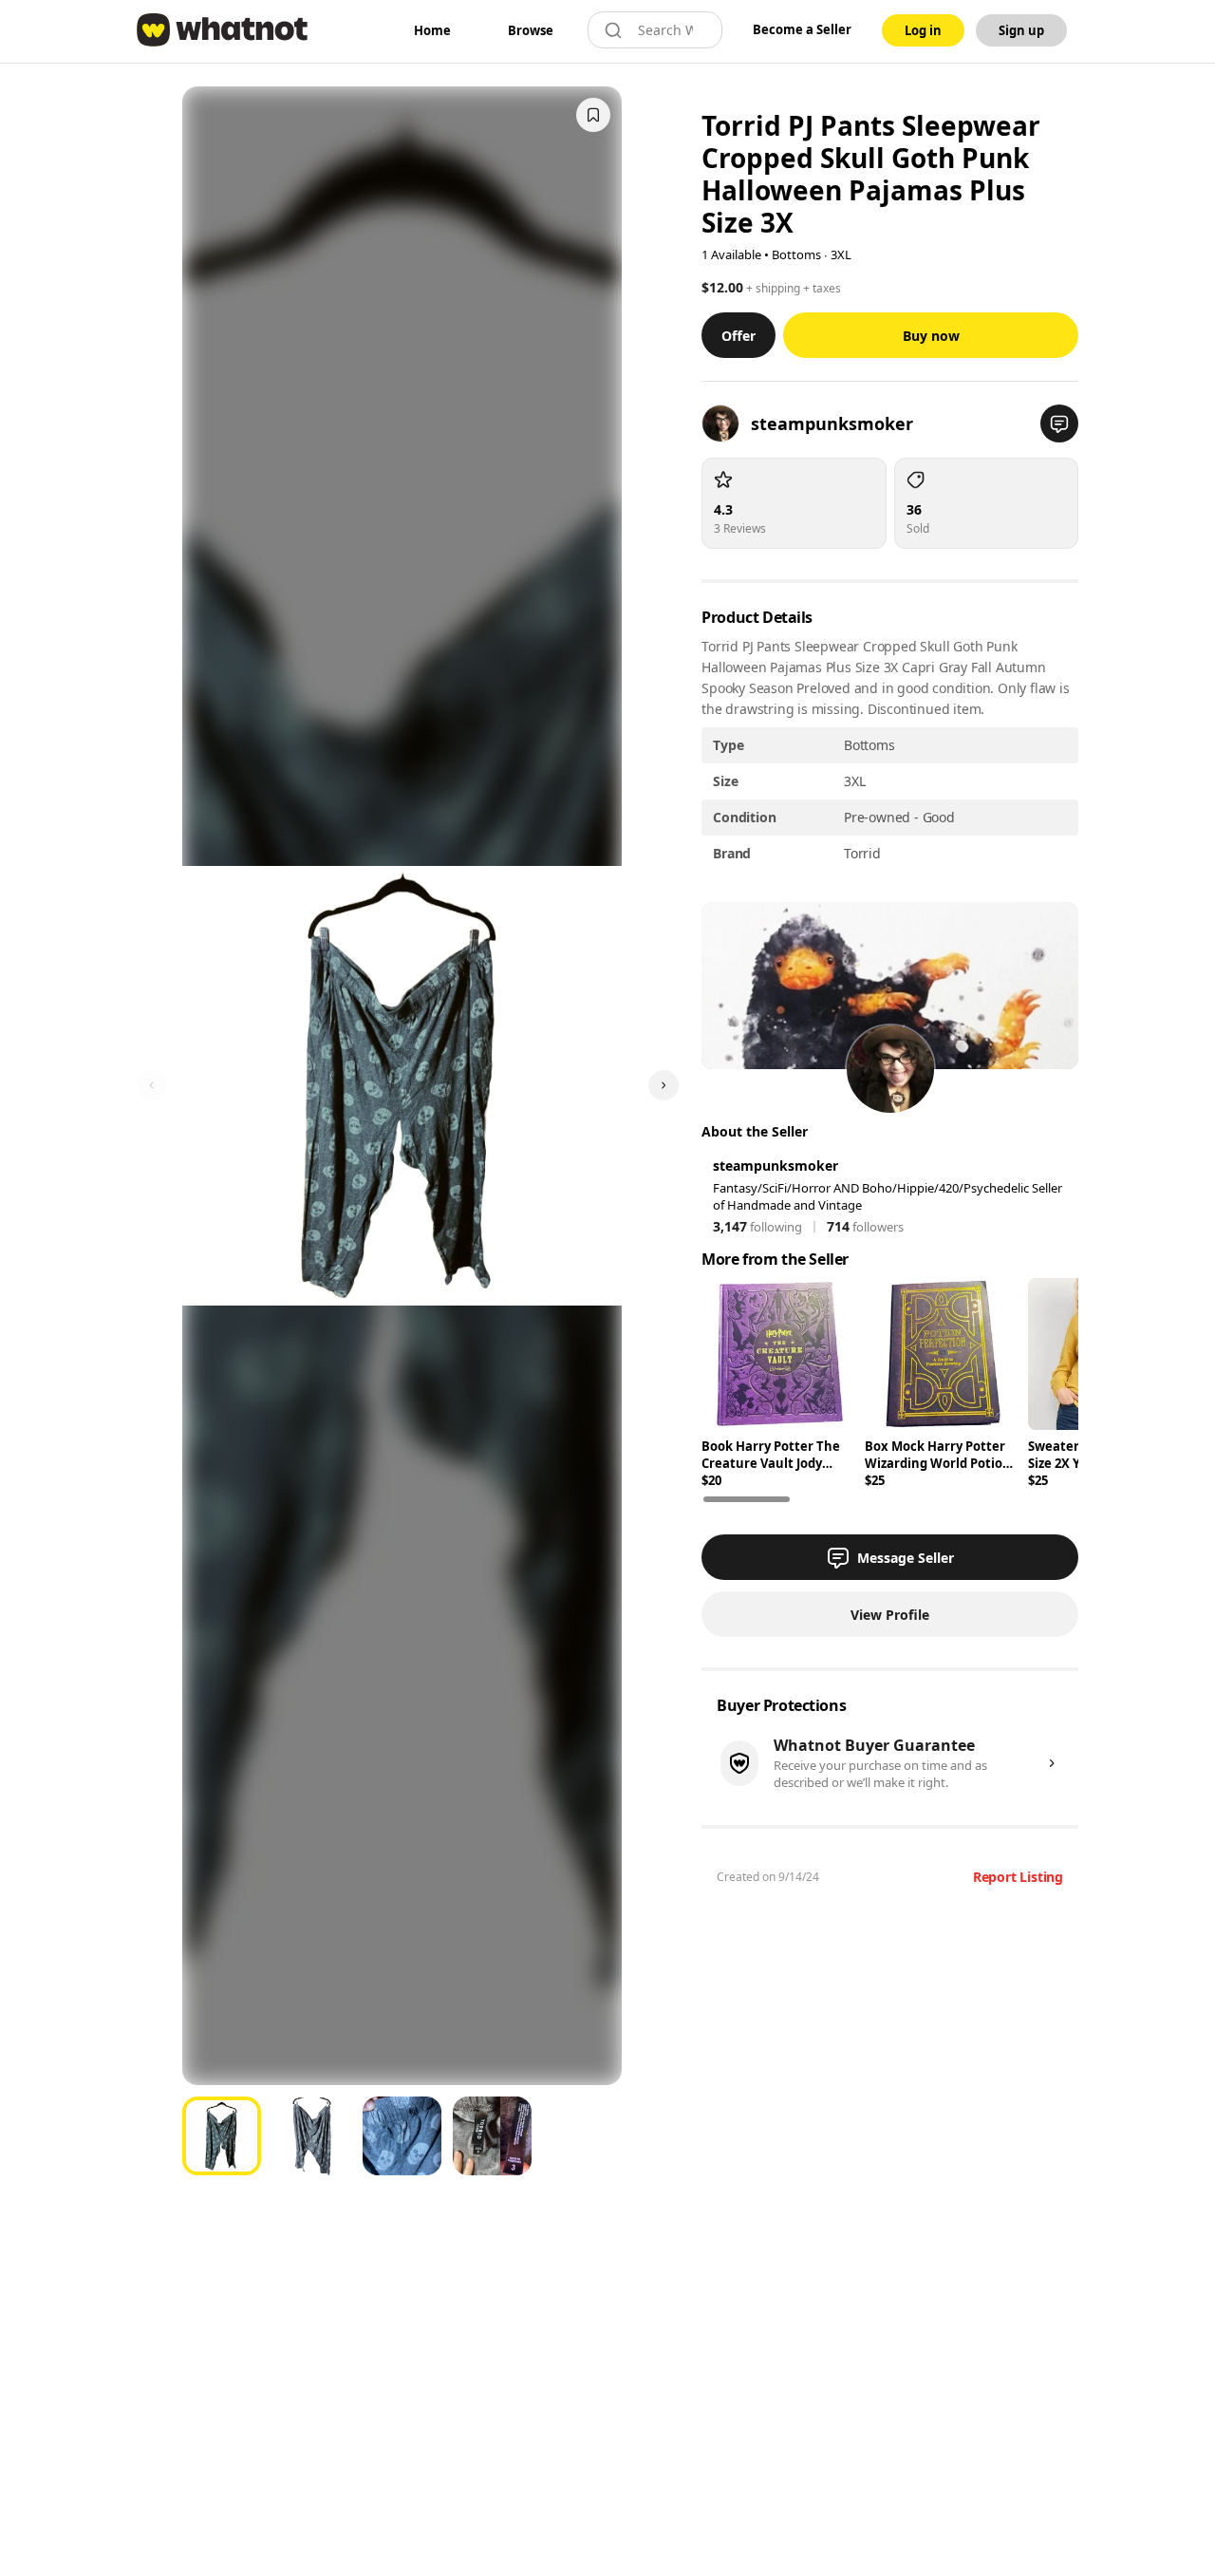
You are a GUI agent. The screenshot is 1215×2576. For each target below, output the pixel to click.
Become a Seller (802, 29)
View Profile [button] (890, 1615)
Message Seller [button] (906, 1558)
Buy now (931, 336)
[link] (432, 30)
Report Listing (1018, 1877)
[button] (1059, 423)
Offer (738, 336)
